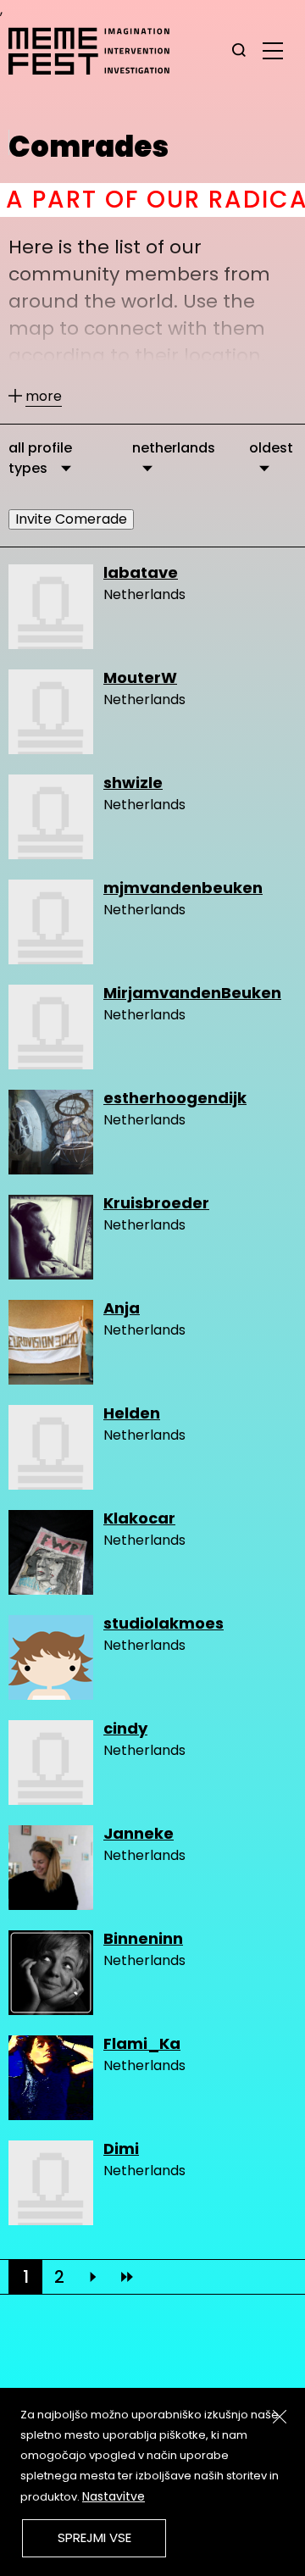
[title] (239, 51)
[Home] (97, 51)
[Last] (127, 2277)
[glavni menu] (273, 50)
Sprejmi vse (94, 2537)
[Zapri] (280, 2417)
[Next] (93, 2277)
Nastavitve (114, 2496)
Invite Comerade (71, 519)
